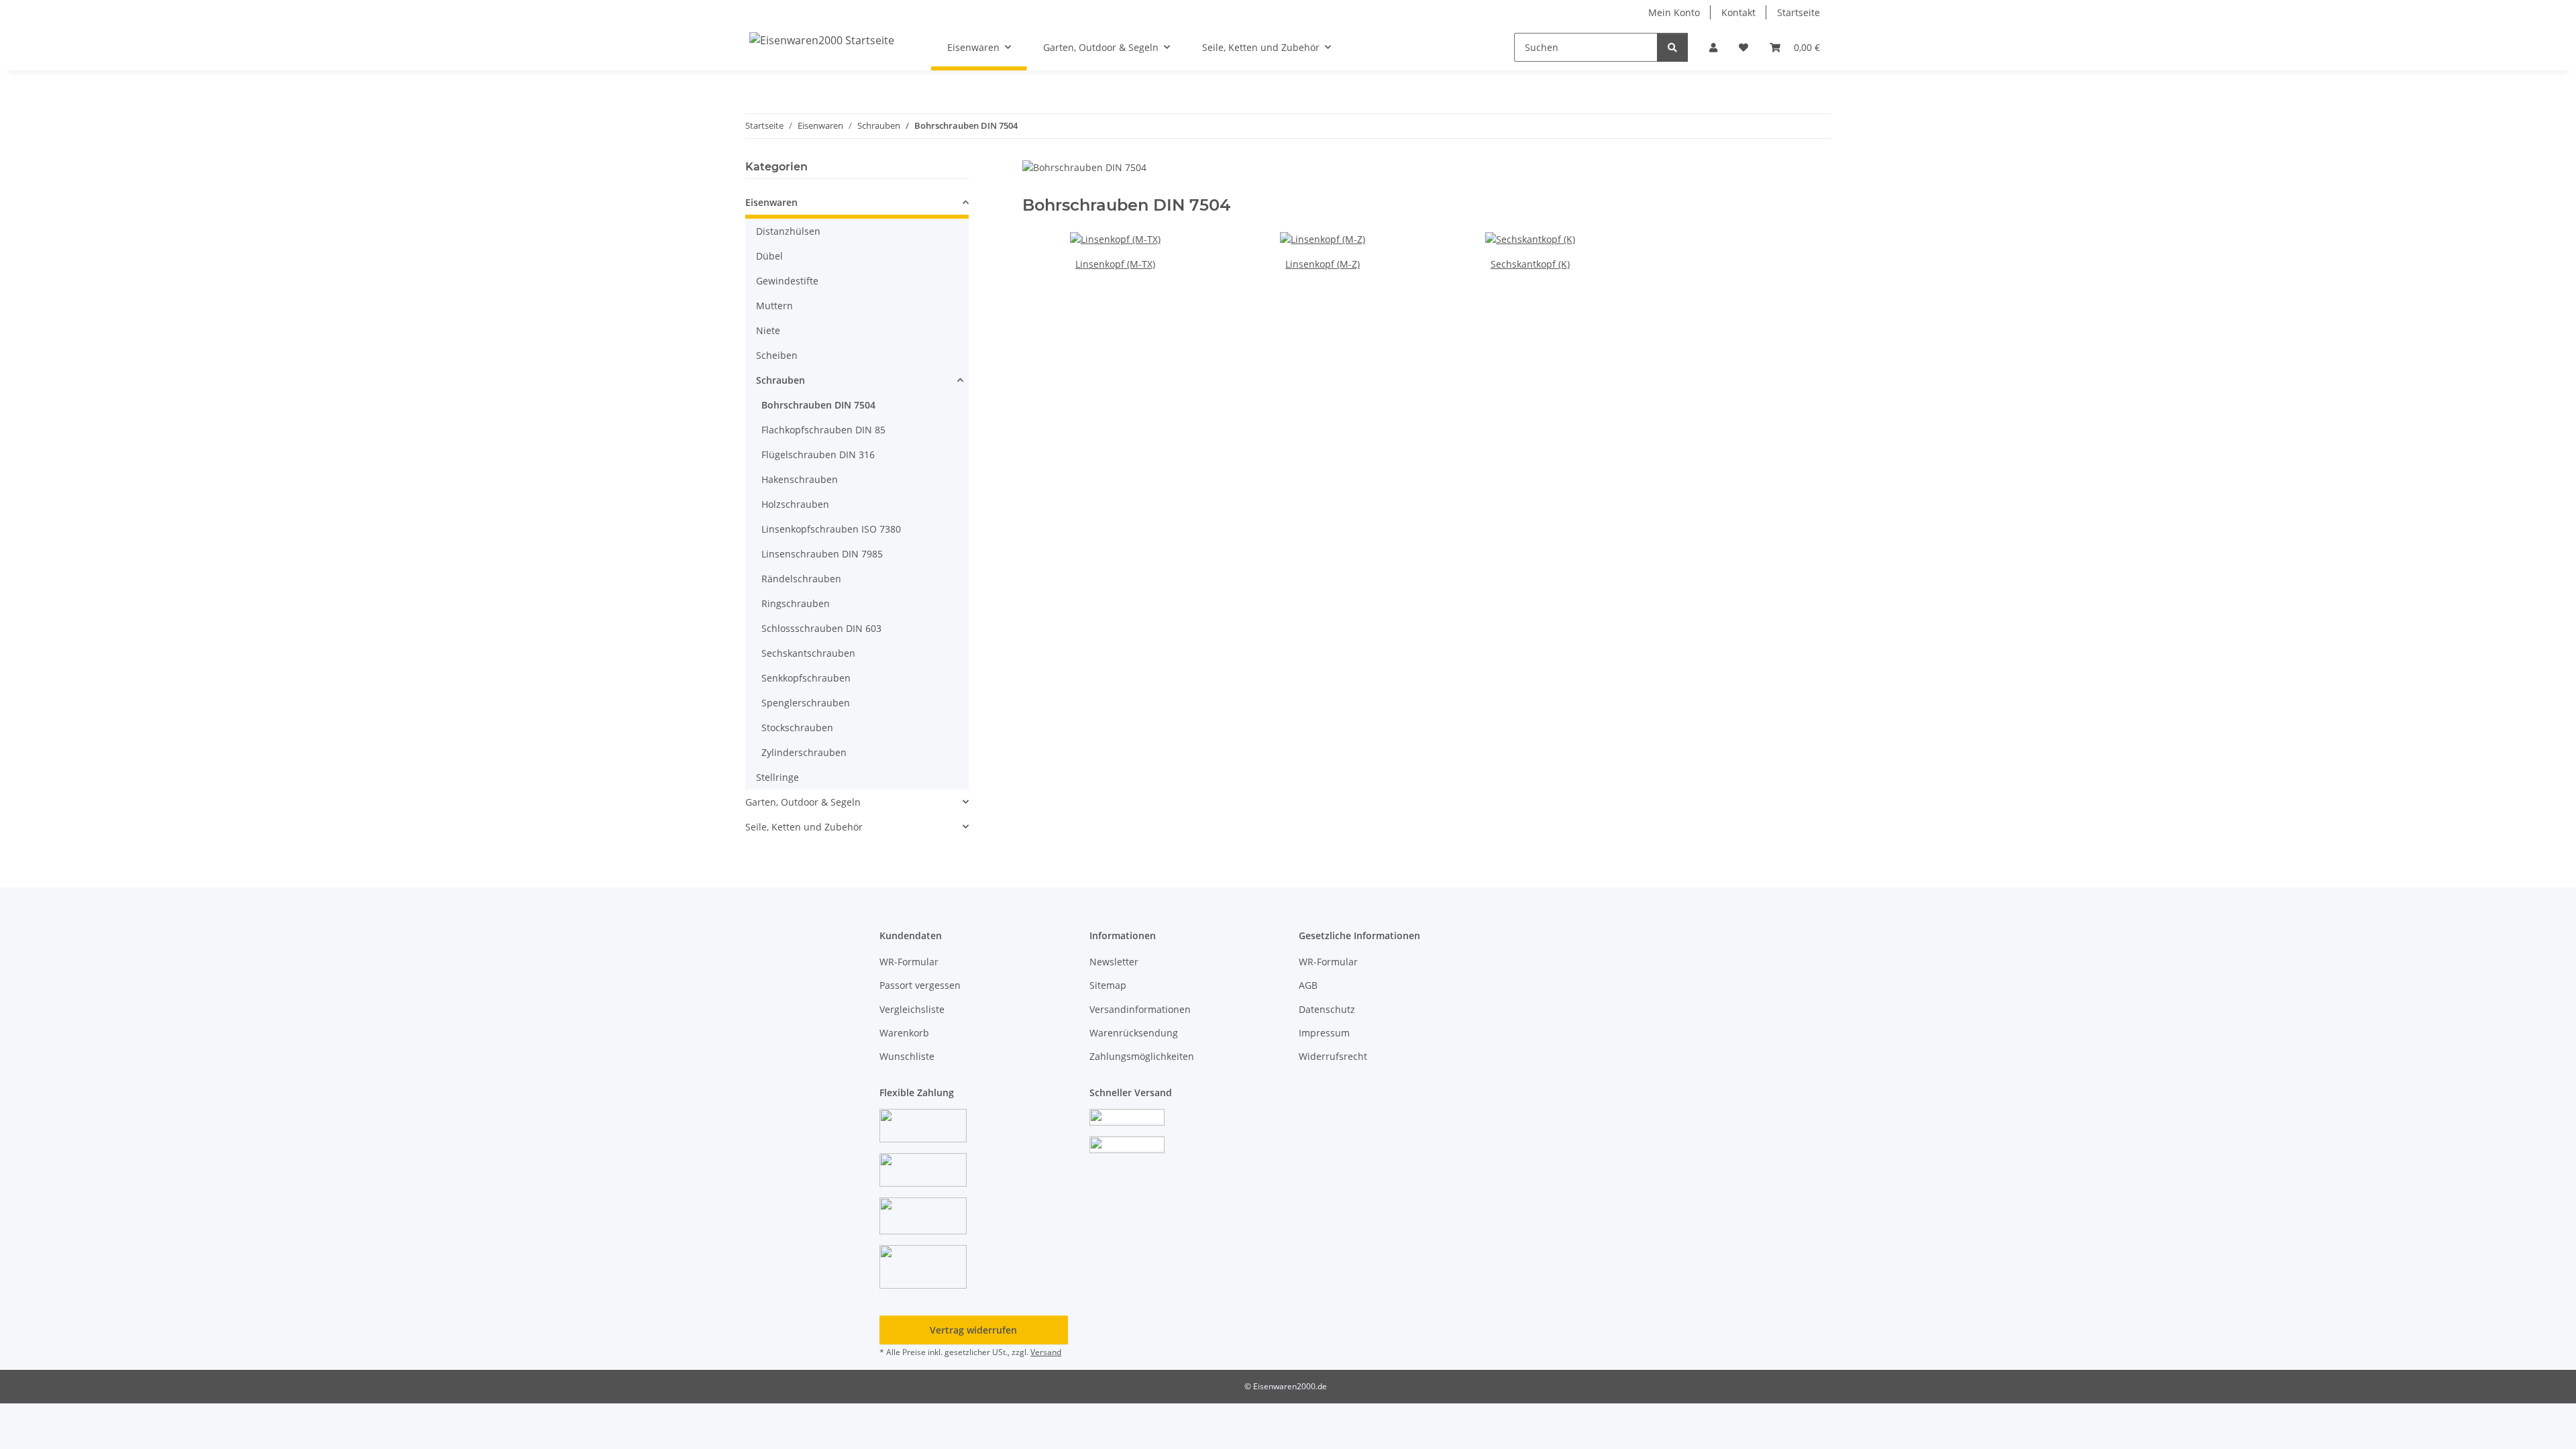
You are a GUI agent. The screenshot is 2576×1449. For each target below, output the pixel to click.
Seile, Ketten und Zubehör (804, 827)
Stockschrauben (797, 728)
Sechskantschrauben (808, 653)
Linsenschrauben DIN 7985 (822, 554)
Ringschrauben (796, 603)
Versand (1046, 1352)
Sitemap (1108, 985)
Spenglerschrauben (806, 703)
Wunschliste (907, 1056)
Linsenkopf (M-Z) (1323, 264)
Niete (768, 330)
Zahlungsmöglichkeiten (1142, 1056)
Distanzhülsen (788, 231)
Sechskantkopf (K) (1530, 264)
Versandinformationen (1140, 1009)
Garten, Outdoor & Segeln (803, 802)
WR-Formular (909, 962)
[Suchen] (1672, 47)
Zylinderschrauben (804, 752)
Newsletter (1114, 962)
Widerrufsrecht (1333, 1056)
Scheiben (777, 355)
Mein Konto (1674, 12)
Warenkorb (904, 1033)
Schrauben (781, 380)
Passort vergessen (920, 985)
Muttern (774, 306)
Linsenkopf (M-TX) (1115, 264)
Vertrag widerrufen (973, 1330)
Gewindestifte (787, 281)
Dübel (769, 256)
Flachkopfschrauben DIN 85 (823, 430)
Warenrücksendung (1134, 1033)
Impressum (1324, 1033)
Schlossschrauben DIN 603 (821, 628)
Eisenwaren (771, 202)
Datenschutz (1327, 1009)
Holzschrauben (795, 504)
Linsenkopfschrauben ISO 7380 (831, 529)
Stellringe (777, 777)
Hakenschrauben (800, 479)
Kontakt (1738, 12)
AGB (1308, 985)
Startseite (1799, 12)
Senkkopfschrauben (806, 678)
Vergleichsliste (912, 1009)
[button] (1713, 47)
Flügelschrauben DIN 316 (818, 454)
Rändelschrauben (801, 579)
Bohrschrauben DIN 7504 (818, 405)
